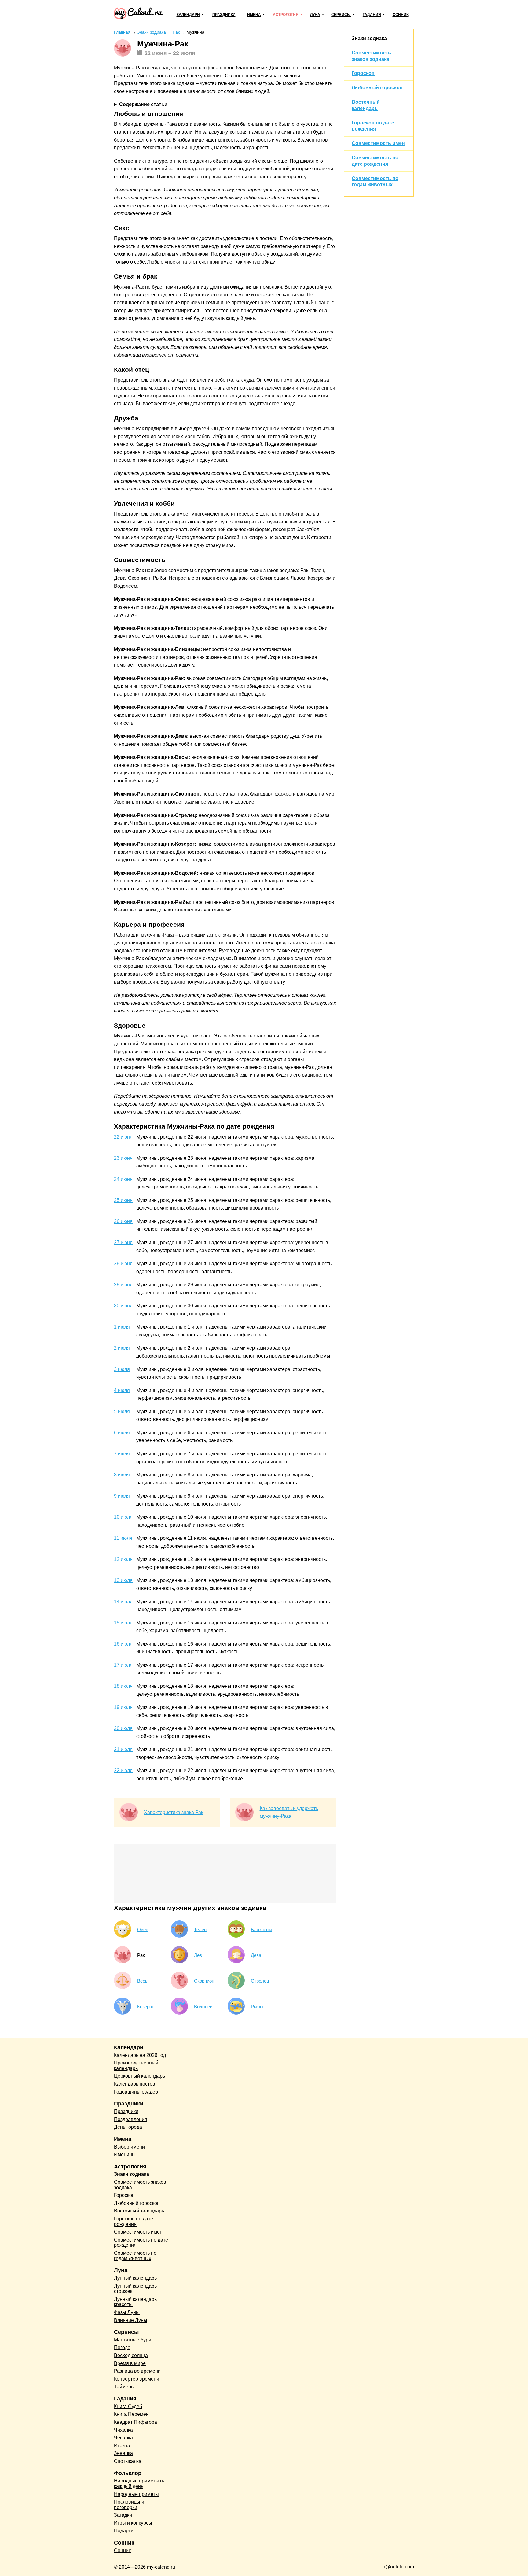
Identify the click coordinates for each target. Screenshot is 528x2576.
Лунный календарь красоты (135, 2302)
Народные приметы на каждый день (140, 2484)
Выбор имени (129, 2147)
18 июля (123, 1686)
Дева (256, 1955)
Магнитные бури (133, 2340)
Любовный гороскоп (377, 88)
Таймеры (124, 2387)
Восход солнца (131, 2355)
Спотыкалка (128, 2461)
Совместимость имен (378, 143)
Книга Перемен (131, 2414)
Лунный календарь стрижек (135, 2289)
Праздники (224, 15)
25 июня (123, 1200)
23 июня (123, 1158)
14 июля (123, 1602)
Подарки (124, 2531)
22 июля (123, 1770)
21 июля (123, 1749)
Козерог (145, 2007)
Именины (125, 2155)
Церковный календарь (139, 2076)
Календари (188, 15)
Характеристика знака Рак (174, 1812)
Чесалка (123, 2438)
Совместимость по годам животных (135, 2256)
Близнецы (262, 1929)
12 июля (123, 1559)
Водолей (203, 2007)
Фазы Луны (127, 2312)
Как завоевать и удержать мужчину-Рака (289, 1812)
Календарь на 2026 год (140, 2055)
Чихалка (123, 2430)
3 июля (122, 1369)
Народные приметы (136, 2494)
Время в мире (130, 2363)
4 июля (122, 1390)
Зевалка (123, 2453)
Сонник (401, 15)
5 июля (122, 1412)
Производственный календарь (136, 2066)
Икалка (122, 2446)
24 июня (123, 1179)
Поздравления (131, 2119)
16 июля (123, 1644)
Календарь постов (135, 2084)
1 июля (122, 1327)
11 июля (123, 1538)
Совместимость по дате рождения (141, 2243)
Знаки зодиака (369, 38)
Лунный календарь (135, 2278)
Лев (198, 1955)
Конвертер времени (137, 2379)
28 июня (123, 1264)
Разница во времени (137, 2371)
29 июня (123, 1285)
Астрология (286, 15)
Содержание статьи (143, 104)
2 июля (122, 1348)
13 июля (123, 1580)
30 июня (123, 1306)
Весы (143, 1981)
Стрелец (260, 1981)
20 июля (123, 1728)
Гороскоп (363, 73)
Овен (143, 1929)
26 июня (123, 1221)
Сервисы (341, 15)
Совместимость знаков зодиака (140, 2185)
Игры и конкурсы (133, 2523)
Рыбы (257, 2007)
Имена (254, 15)
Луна (315, 15)
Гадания (372, 15)
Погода (122, 2347)
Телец (200, 1929)
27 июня (123, 1242)
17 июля (123, 1665)
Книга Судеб (128, 2406)
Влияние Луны (131, 2320)
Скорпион (204, 1981)
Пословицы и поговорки (129, 2505)
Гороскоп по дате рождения (134, 2221)
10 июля (123, 1517)
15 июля (123, 1623)
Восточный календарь (139, 2211)
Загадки (123, 2515)
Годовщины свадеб (136, 2092)
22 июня (123, 1137)
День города (128, 2127)
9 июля (122, 1496)
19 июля (123, 1707)
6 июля (122, 1433)
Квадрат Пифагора (136, 2422)
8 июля (122, 1475)
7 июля (122, 1454)
